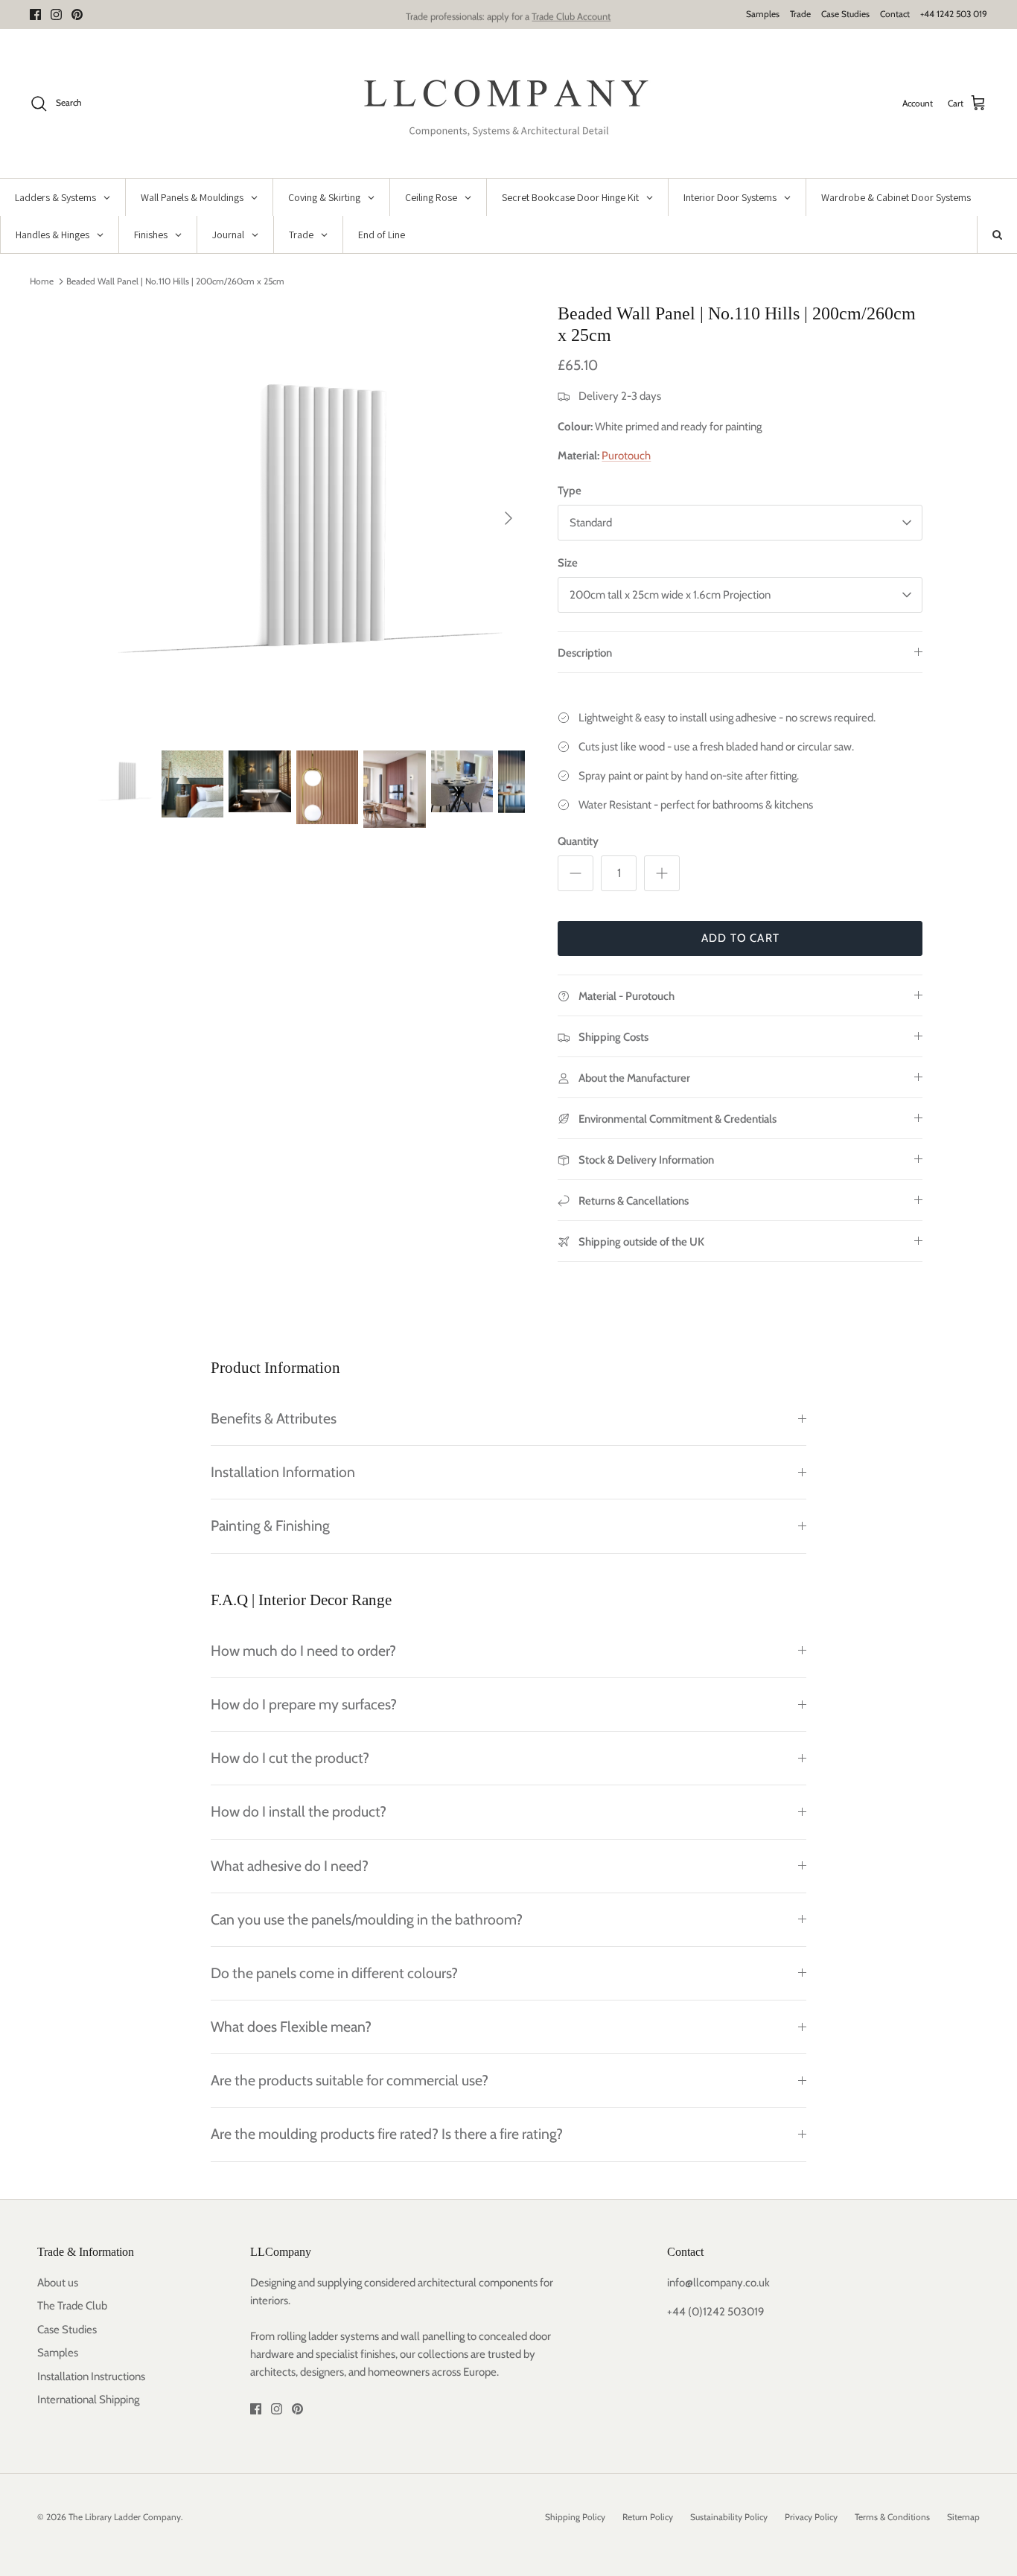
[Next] (508, 518)
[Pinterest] (77, 15)
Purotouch (626, 456)
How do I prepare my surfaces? (304, 1704)
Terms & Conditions (892, 2517)
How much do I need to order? (303, 1651)
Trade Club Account (571, 14)
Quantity (578, 841)
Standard (591, 523)
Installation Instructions (91, 2376)
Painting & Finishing (270, 1525)
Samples (763, 14)
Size (568, 563)
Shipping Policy (575, 2517)
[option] (310, 519)
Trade (800, 14)
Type (570, 491)
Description (585, 653)
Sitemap (963, 2517)
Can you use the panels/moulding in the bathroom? (367, 1919)
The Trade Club (72, 2306)
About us (58, 2283)
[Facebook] (35, 15)
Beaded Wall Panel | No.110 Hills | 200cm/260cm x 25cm (175, 281)
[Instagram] (56, 15)
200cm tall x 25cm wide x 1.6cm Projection (670, 595)
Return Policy (648, 2517)
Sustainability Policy (729, 2517)
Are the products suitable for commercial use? (350, 2080)
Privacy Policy (811, 2517)
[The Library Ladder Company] (509, 103)
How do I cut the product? (290, 1758)
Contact (895, 14)
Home (42, 281)
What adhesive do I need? (290, 1866)
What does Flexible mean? (291, 2027)
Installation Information (283, 1472)
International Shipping (88, 2400)
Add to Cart (740, 938)
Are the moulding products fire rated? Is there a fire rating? (387, 2134)
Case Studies (845, 14)
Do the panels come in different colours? (334, 1973)
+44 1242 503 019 (954, 14)
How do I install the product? (299, 1811)
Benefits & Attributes (274, 1418)
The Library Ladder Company (125, 2517)
